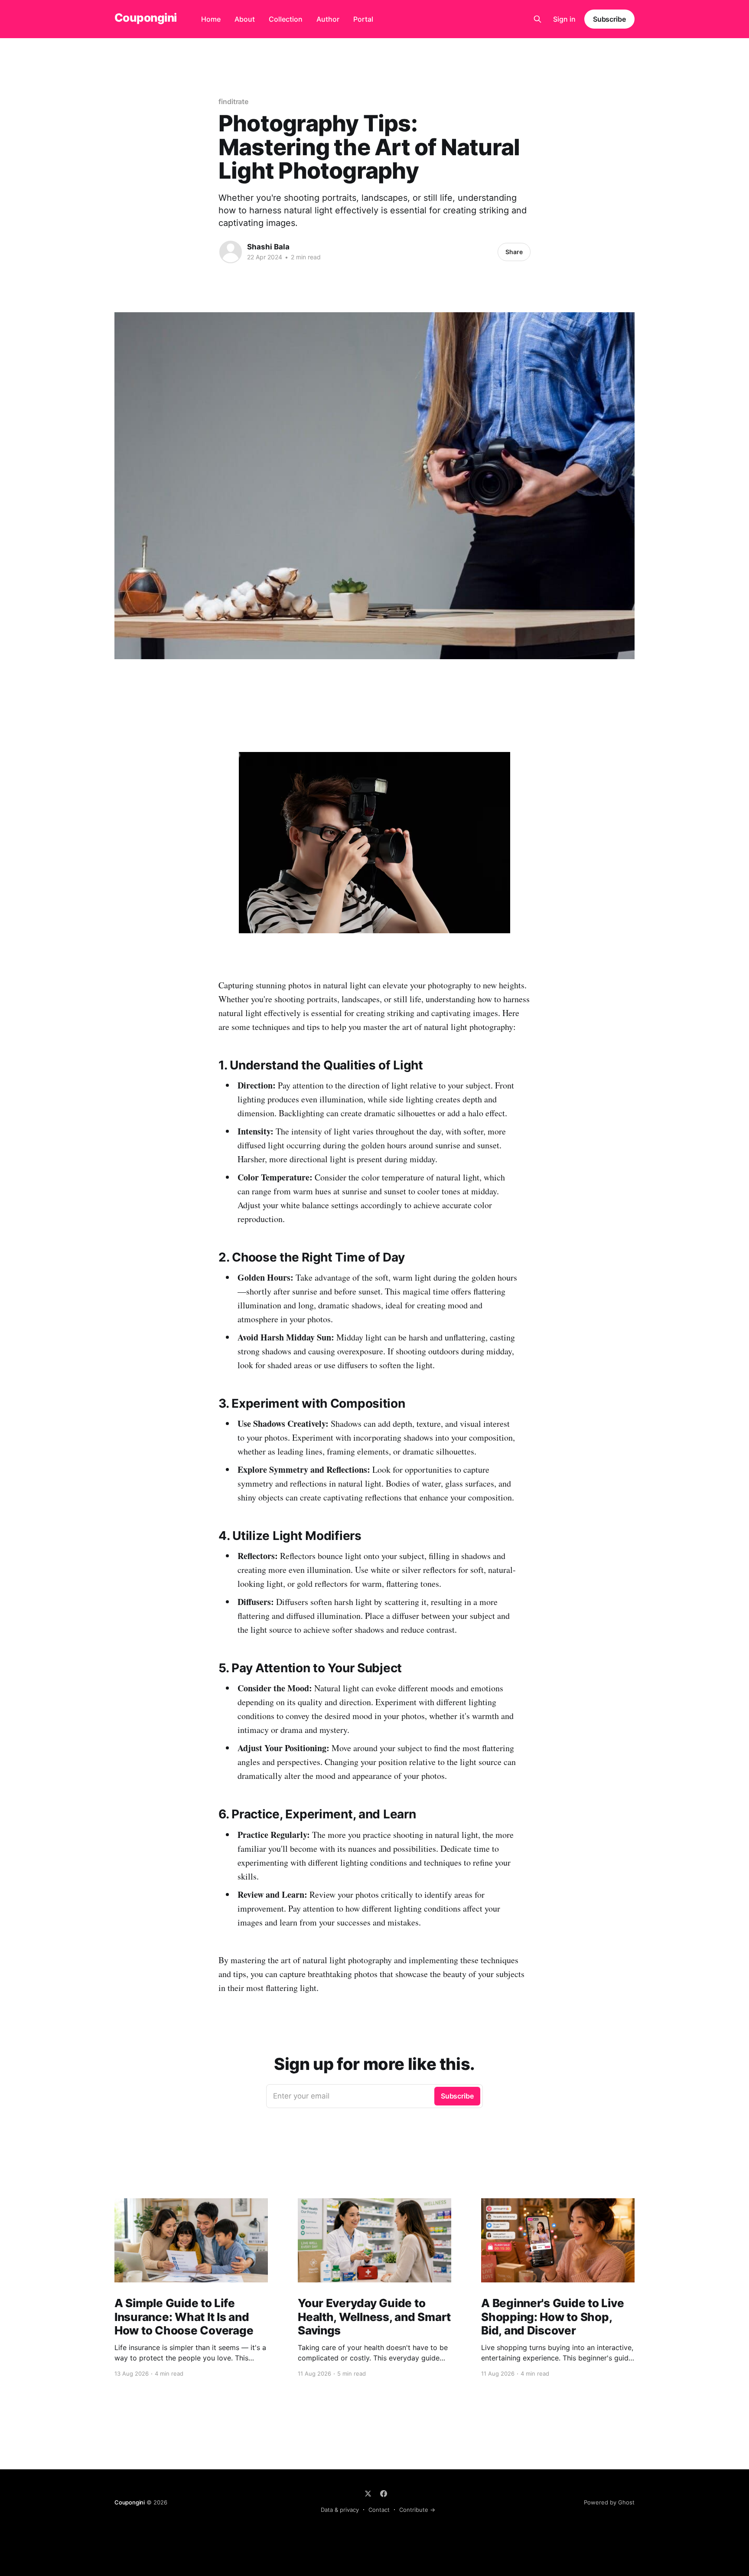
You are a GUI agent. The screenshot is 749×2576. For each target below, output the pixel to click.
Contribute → (417, 2510)
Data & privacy (340, 2510)
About (245, 19)
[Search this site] (537, 19)
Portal (363, 19)
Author (328, 19)
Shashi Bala (268, 247)
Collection (286, 19)
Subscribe (609, 19)
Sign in (564, 19)
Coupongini (146, 18)
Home (211, 19)
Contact (379, 2510)
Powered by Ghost (609, 2502)
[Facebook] (384, 2494)
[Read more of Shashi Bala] (231, 252)
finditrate (233, 101)
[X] (368, 2494)
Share (514, 252)
